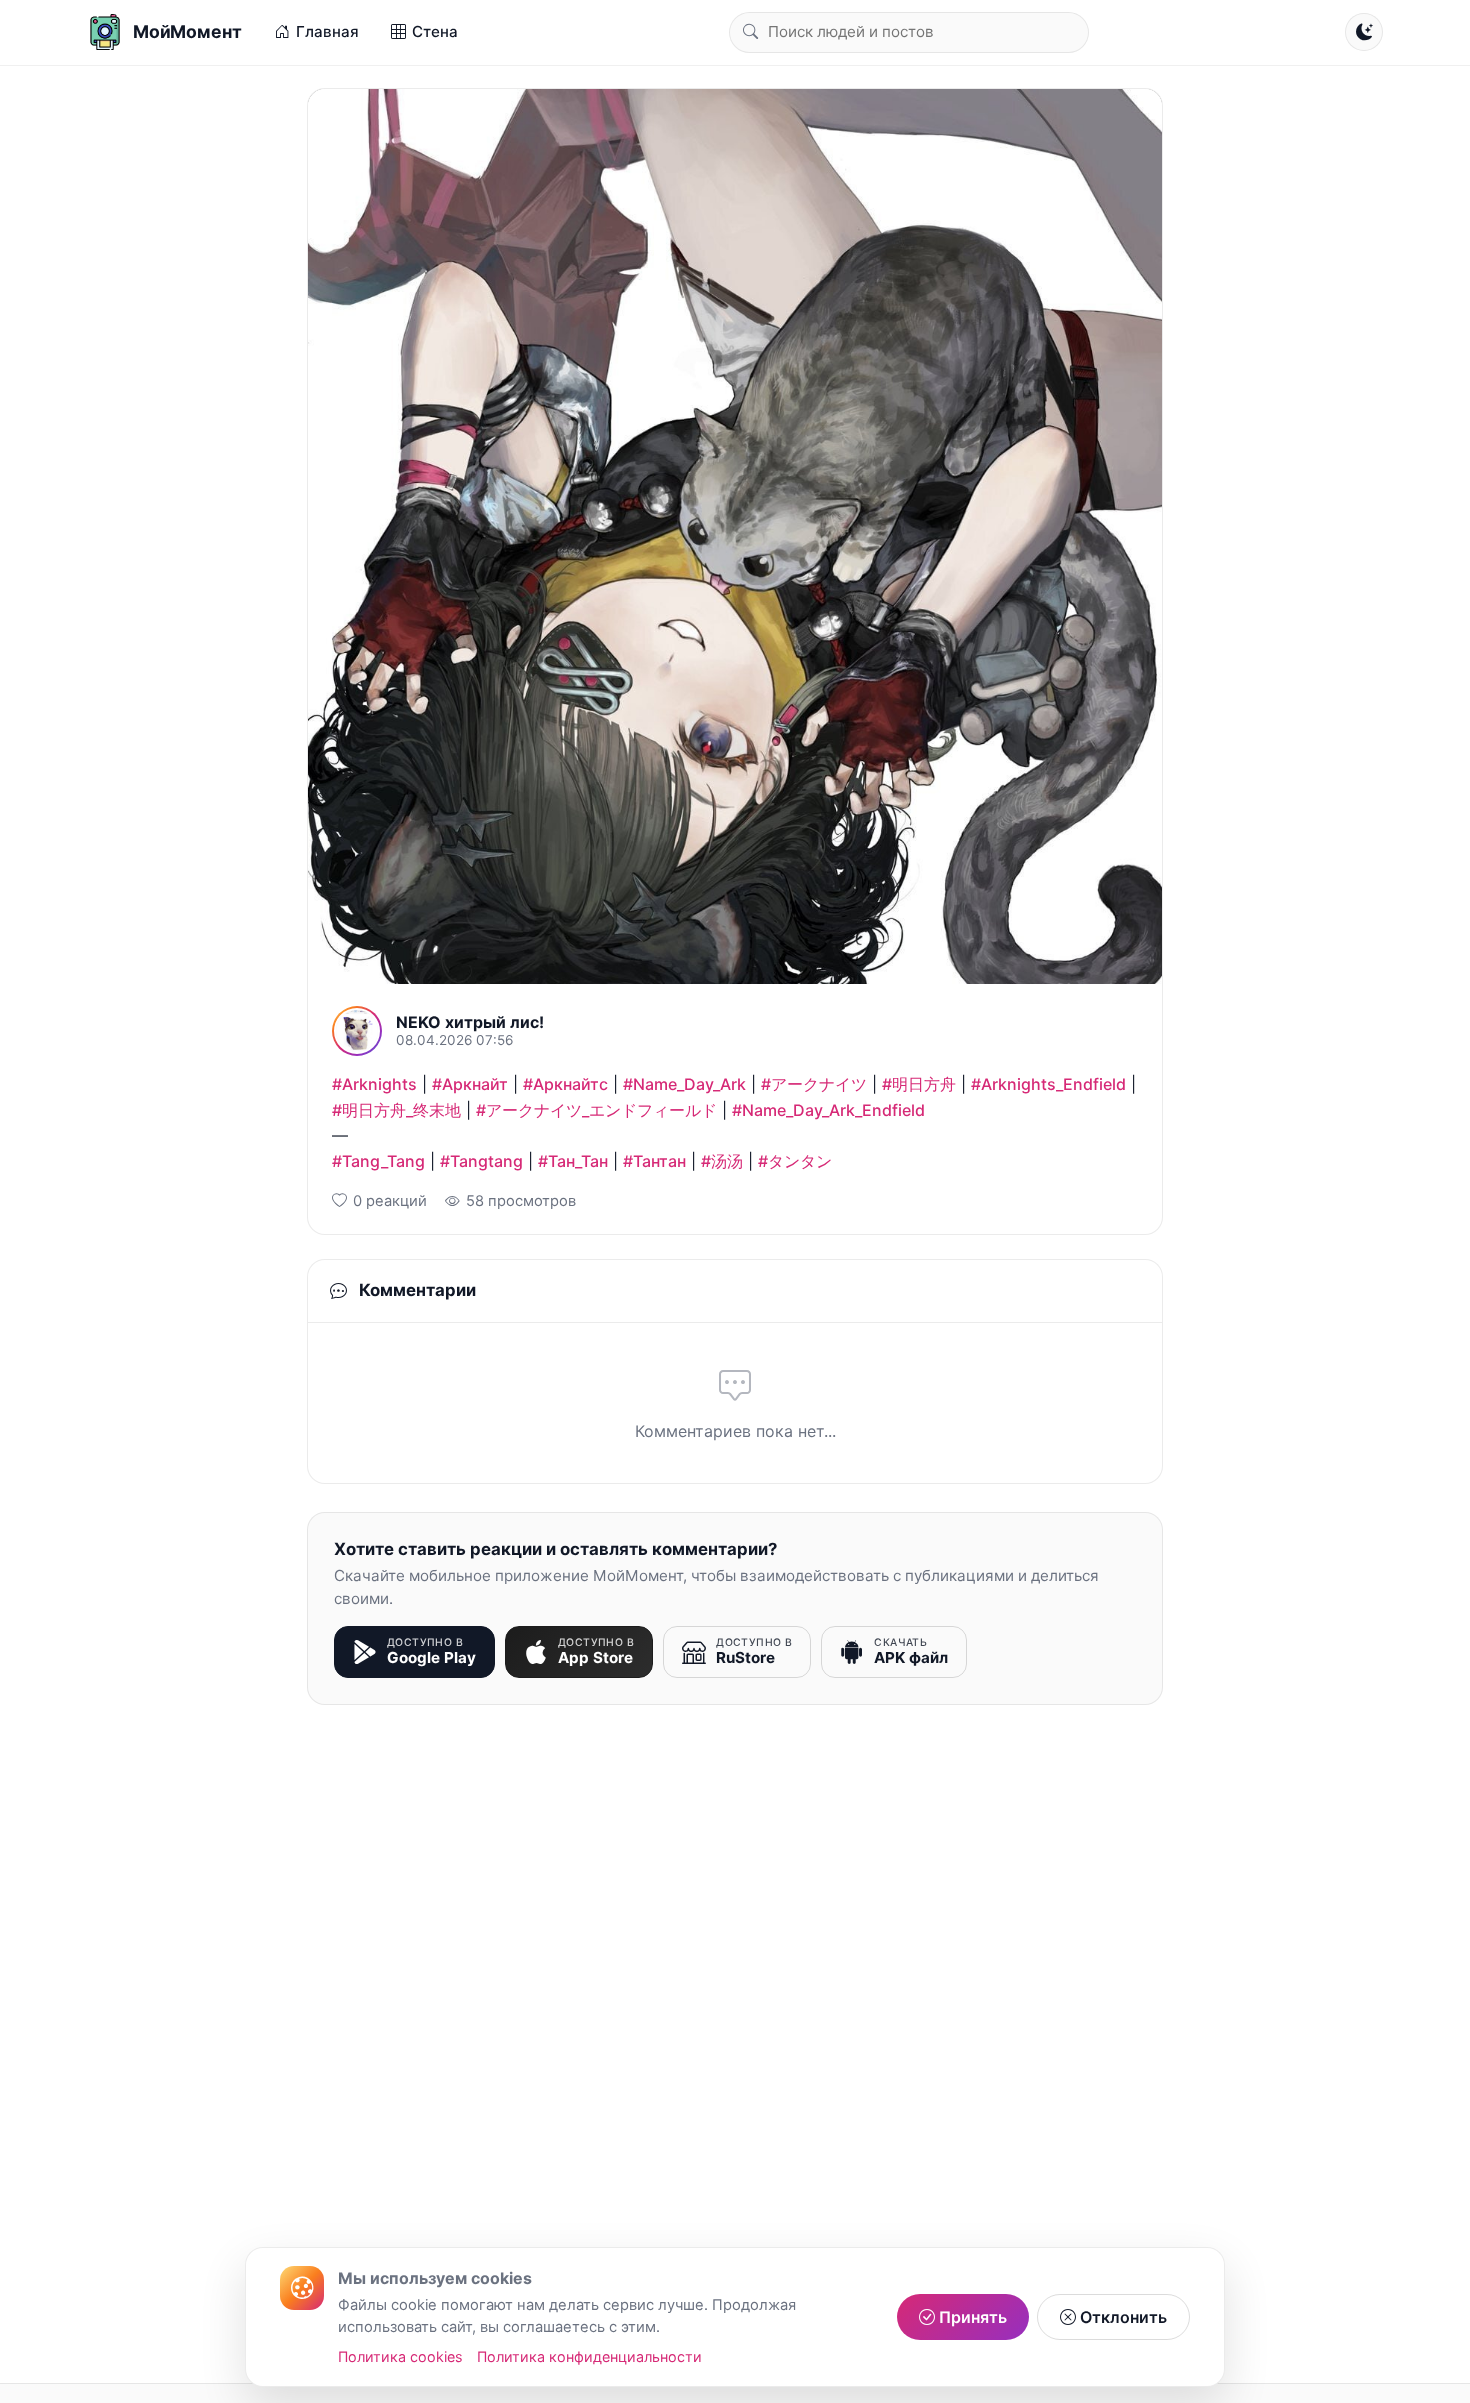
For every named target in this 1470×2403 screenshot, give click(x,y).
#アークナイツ (814, 1084)
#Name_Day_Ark (684, 1084)
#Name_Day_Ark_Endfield (828, 1110)
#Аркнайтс (565, 1084)
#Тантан (654, 1161)
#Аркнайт (470, 1084)
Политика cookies (400, 2356)
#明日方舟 (919, 1084)
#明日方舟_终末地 (396, 1110)
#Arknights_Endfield (1048, 1084)
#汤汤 (722, 1161)
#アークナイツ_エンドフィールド (596, 1110)
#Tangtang (481, 1161)
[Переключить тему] (1364, 32)
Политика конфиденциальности (589, 2356)
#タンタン (795, 1161)
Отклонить (1121, 2317)
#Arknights (374, 1084)
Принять (971, 2317)
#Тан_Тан (573, 1161)
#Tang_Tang (378, 1161)
